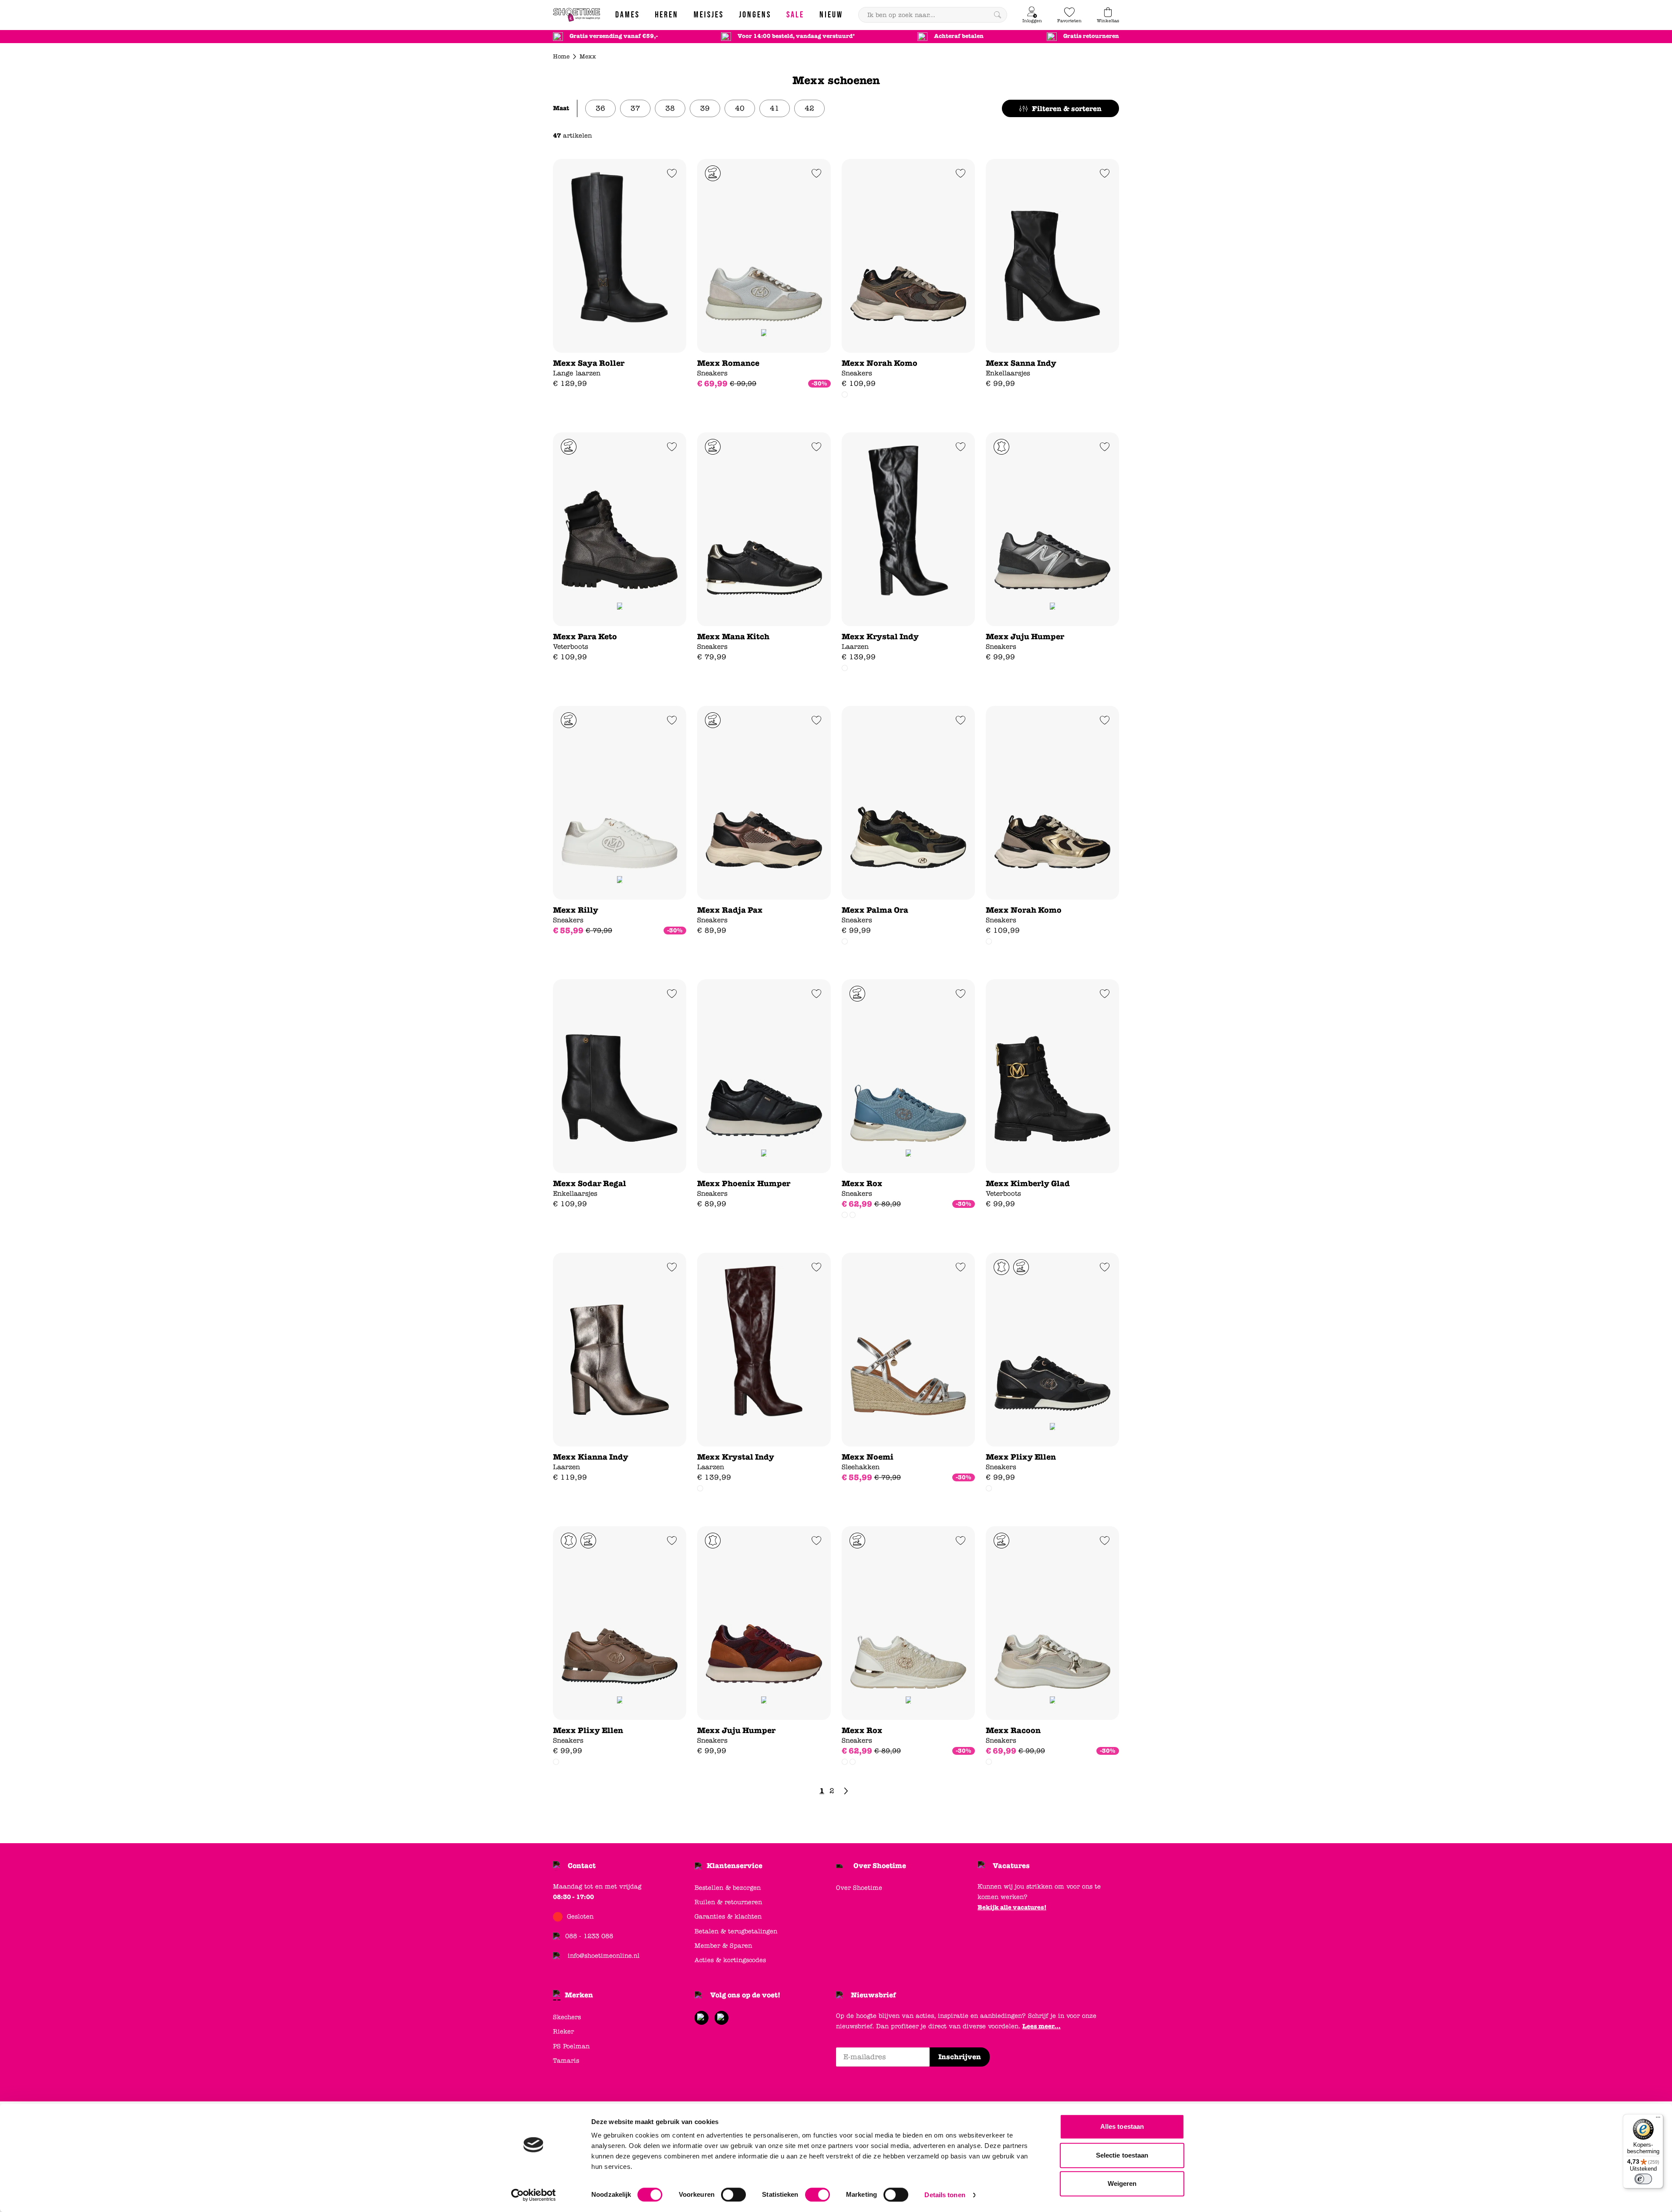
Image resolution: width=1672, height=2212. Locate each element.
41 (775, 108)
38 (670, 108)
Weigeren (1122, 2183)
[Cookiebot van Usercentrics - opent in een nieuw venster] (534, 2195)
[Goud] (853, 1215)
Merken (579, 1995)
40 (740, 108)
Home (561, 57)
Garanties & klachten (728, 1917)
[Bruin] (845, 941)
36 (600, 108)
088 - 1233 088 (589, 1936)
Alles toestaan (1122, 2126)
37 (635, 108)
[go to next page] (846, 1791)
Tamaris (566, 2061)
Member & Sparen (723, 1946)
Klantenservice (735, 1866)
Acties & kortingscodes (730, 1960)
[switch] (733, 2195)
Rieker (563, 2032)
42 (809, 108)
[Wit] (989, 1762)
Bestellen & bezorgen (728, 1888)
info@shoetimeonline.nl (604, 1956)
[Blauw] (853, 1762)
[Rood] (845, 668)
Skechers (567, 2017)
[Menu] (1658, 2119)
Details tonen (945, 2195)
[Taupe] (989, 1488)
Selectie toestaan (1122, 2155)
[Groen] (989, 941)
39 (705, 108)
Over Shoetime (880, 1866)
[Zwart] (845, 395)
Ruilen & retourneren (728, 1902)
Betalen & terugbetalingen (736, 1931)
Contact (582, 1866)
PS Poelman (571, 2046)
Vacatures (1011, 1866)
